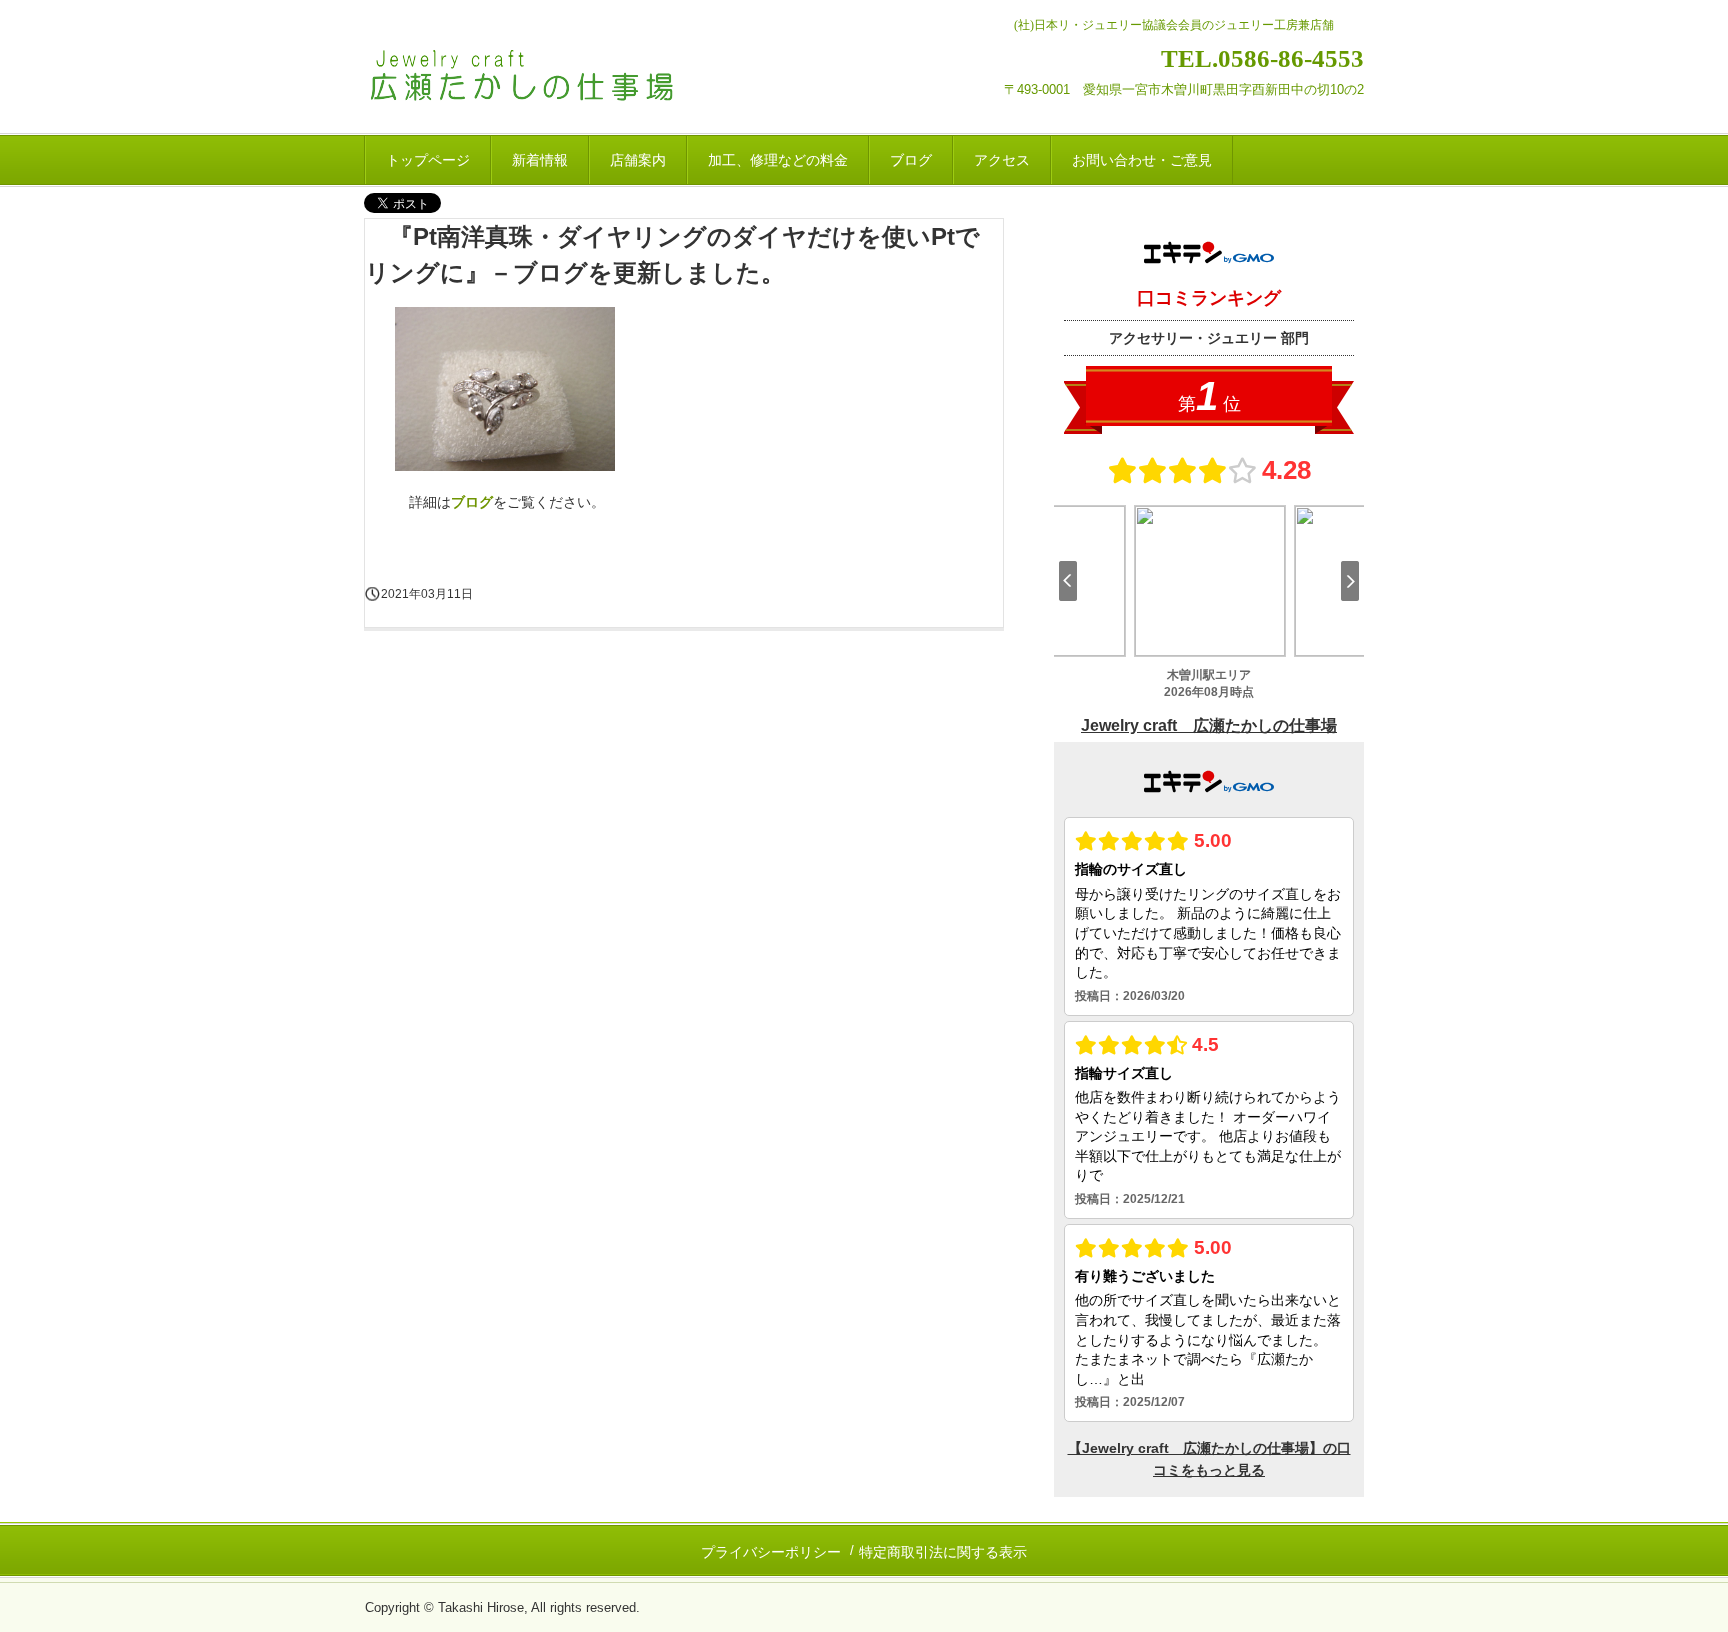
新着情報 (540, 160)
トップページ (428, 160)
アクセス (1002, 160)
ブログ (911, 160)
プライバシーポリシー (771, 1552)
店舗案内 (638, 160)
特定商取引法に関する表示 (943, 1552)
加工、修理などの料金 (778, 160)
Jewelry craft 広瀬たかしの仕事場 (551, 78)
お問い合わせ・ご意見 (1142, 160)
